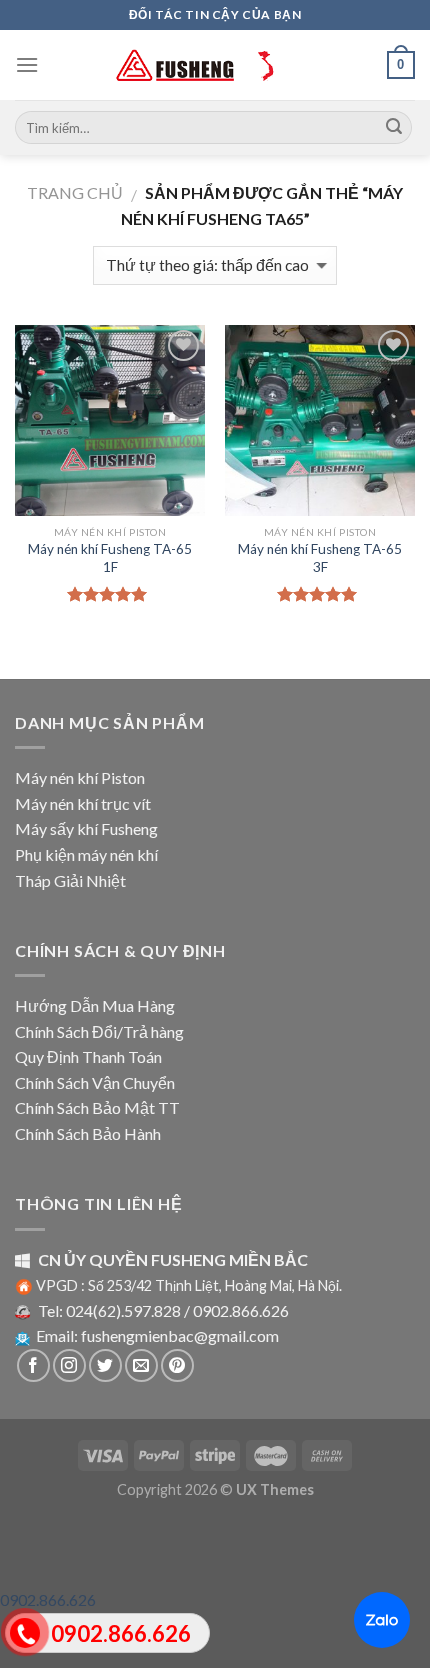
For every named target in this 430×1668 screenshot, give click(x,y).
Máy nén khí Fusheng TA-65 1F (110, 558)
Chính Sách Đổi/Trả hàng (99, 1031)
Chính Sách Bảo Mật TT (97, 1107)
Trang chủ (75, 192)
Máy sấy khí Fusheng (86, 828)
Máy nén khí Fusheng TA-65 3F (320, 558)
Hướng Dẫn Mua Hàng (95, 1005)
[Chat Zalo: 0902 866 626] (382, 1620)
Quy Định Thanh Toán (88, 1056)
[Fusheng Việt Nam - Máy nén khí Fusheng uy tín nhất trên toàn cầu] (215, 65)
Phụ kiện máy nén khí (86, 854)
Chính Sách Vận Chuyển (95, 1082)
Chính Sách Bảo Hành (88, 1133)
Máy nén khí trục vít (83, 803)
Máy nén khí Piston (80, 777)
